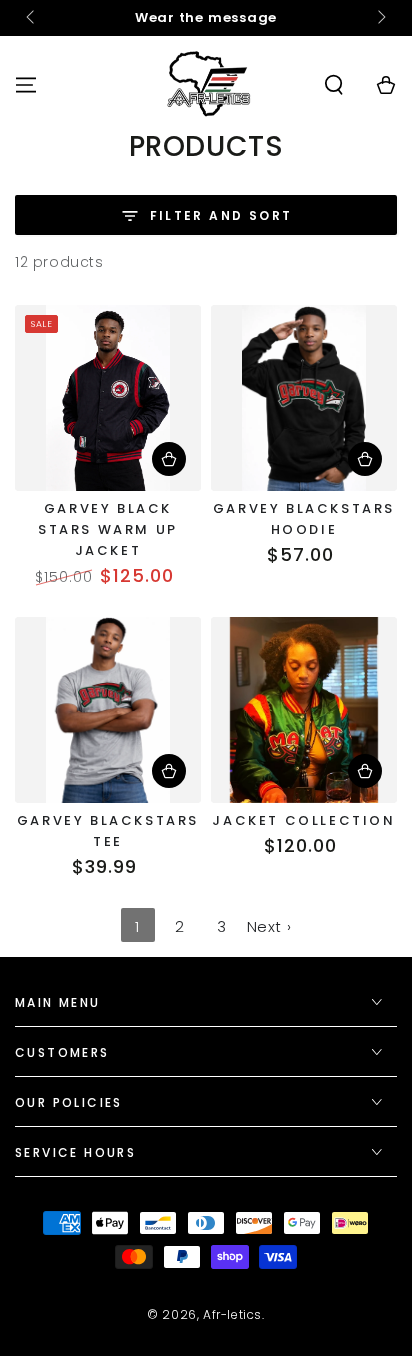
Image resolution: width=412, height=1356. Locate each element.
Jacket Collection (303, 820)
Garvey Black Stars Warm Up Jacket (108, 529)
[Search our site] (334, 85)
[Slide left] (32, 18)
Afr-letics (232, 1314)
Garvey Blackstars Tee (108, 831)
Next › (269, 926)
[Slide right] (380, 18)
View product (169, 459)
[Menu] (26, 85)
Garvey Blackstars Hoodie (304, 519)
